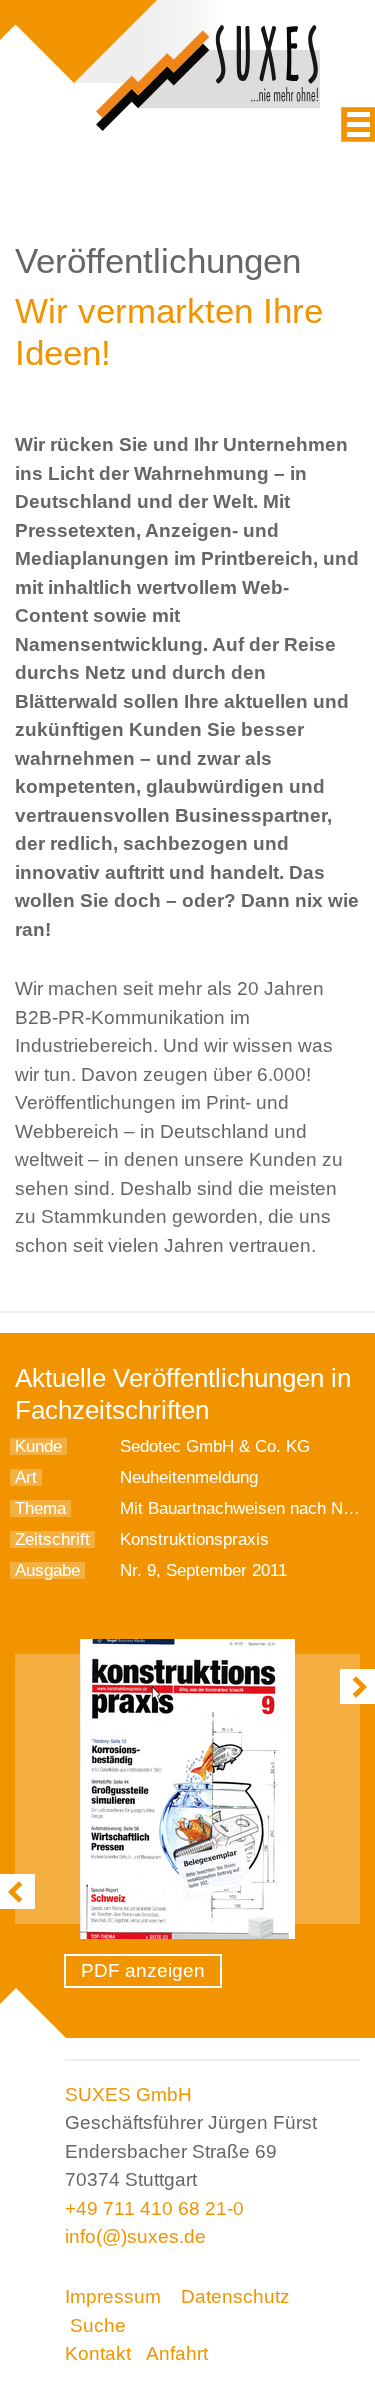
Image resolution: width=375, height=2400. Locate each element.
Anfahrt (177, 2353)
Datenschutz (235, 2296)
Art (26, 1477)
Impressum (113, 2296)
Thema (40, 1508)
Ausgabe (47, 1570)
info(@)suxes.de (135, 2236)
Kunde (38, 1446)
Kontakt (98, 2353)
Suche (98, 2325)
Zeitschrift (52, 1539)
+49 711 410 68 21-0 (154, 2208)
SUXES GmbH (128, 2094)
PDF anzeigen (143, 1970)
